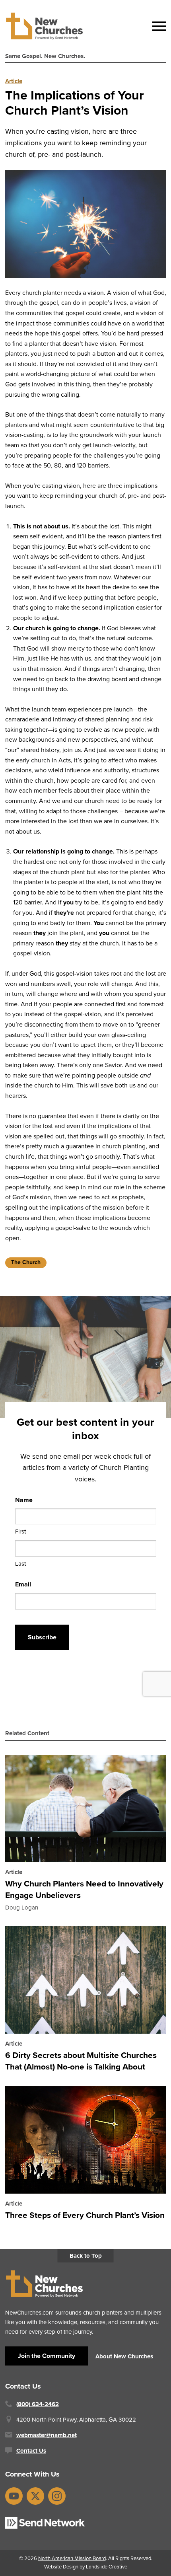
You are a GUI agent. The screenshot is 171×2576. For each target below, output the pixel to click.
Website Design (61, 2567)
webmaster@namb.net (47, 2435)
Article (14, 81)
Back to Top (86, 2256)
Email (23, 1584)
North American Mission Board (72, 2558)
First (20, 1532)
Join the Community (47, 2356)
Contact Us (31, 2451)
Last (20, 1563)
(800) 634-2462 (38, 2404)
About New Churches (124, 2356)
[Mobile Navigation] (157, 26)
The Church (26, 1262)
